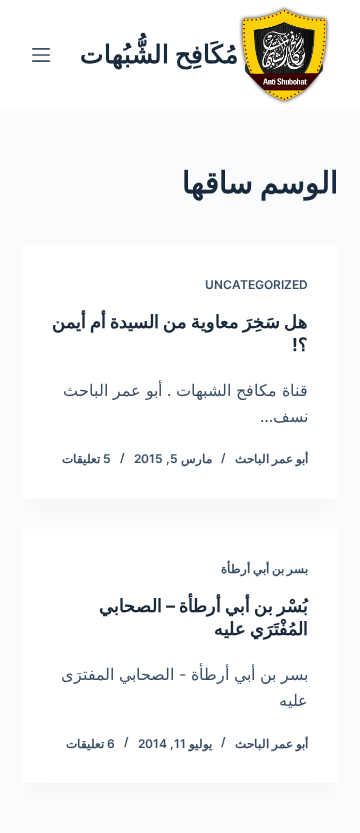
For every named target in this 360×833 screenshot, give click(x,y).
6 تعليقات (90, 743)
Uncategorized (256, 284)
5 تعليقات (86, 458)
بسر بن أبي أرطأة (264, 568)
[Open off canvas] (41, 55)
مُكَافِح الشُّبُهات (159, 54)
